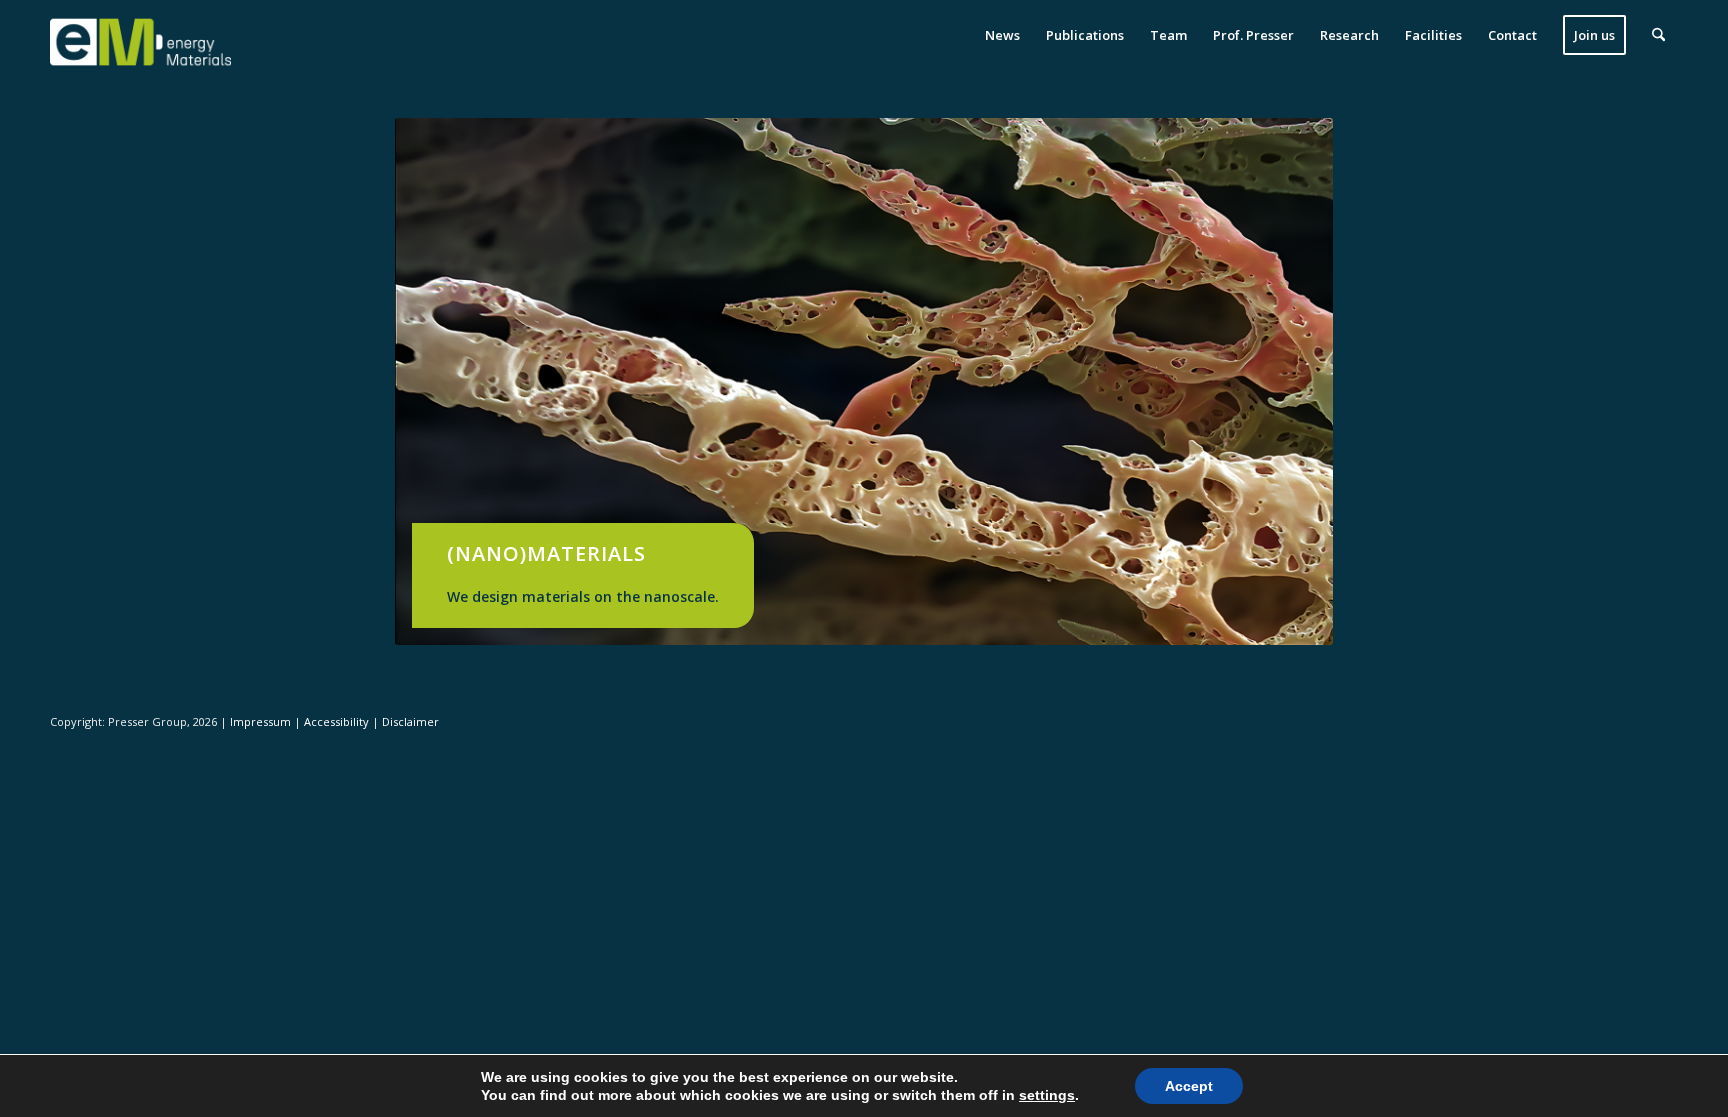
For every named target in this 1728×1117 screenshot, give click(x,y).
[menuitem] (1002, 35)
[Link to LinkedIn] (1663, 721)
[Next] (1288, 382)
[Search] (1658, 35)
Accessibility (338, 721)
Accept (1189, 1086)
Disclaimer (410, 721)
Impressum (262, 721)
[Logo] (140, 35)
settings (1047, 1095)
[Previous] (440, 382)
